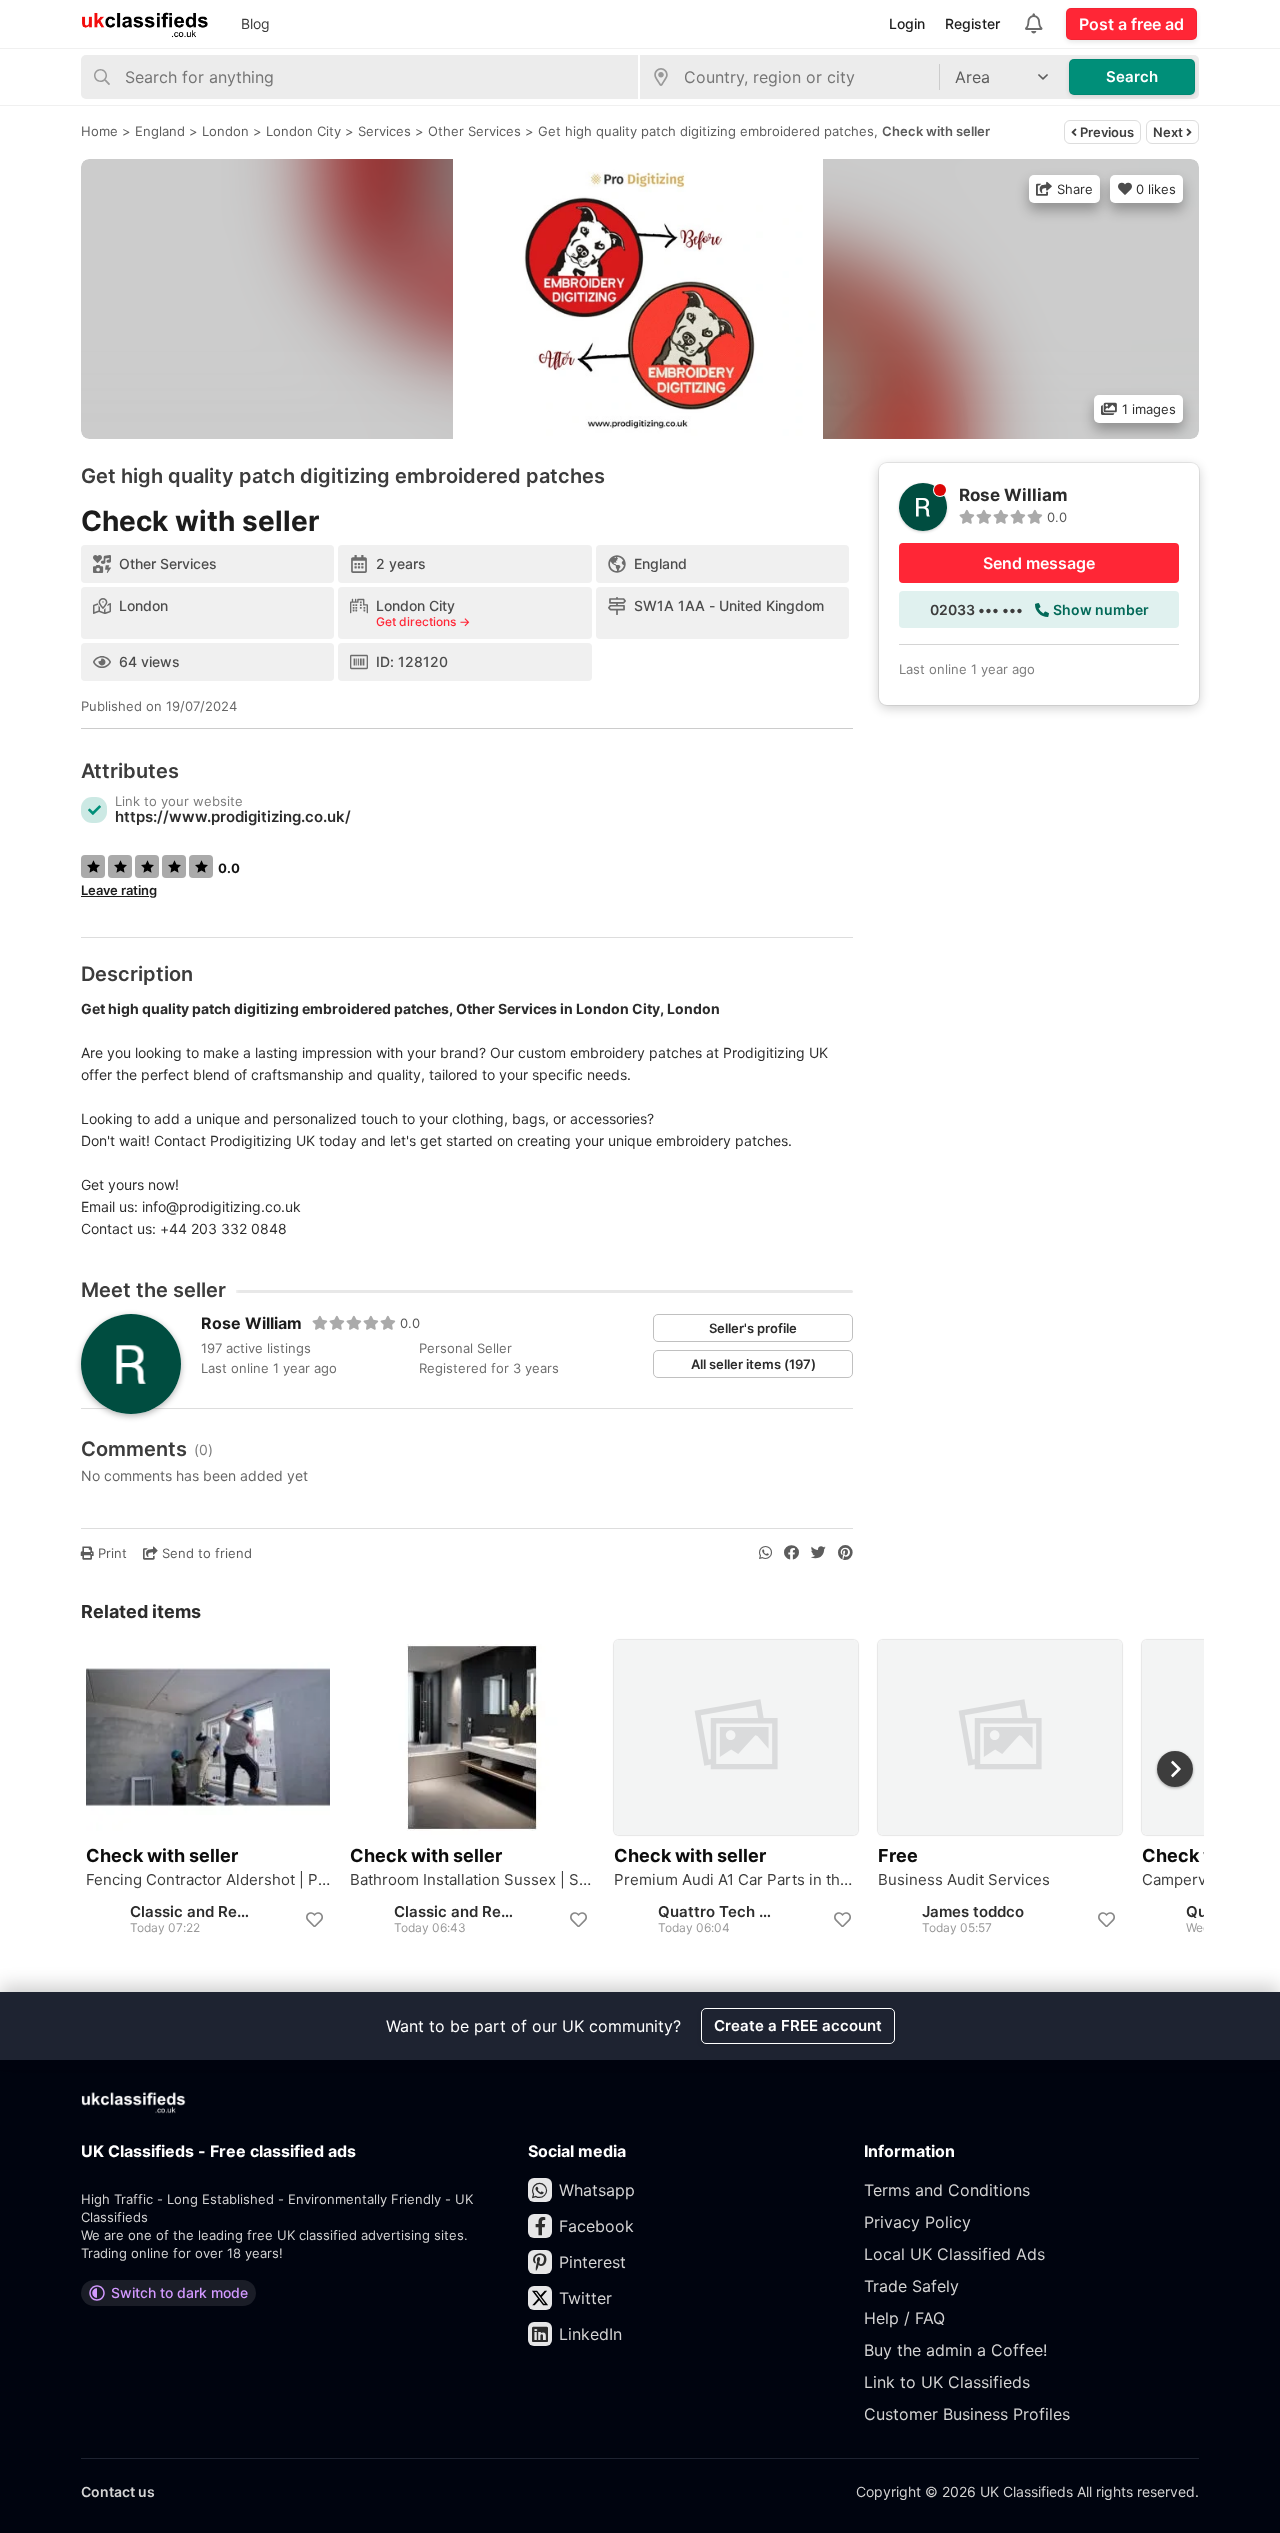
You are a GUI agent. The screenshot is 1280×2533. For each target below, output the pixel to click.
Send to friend (205, 1553)
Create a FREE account (798, 2025)
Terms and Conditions (947, 2190)
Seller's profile (753, 1328)
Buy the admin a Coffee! (955, 2350)
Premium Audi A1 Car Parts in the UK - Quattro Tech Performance (736, 1880)
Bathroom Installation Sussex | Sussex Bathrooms (472, 1880)
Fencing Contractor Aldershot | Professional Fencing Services (208, 1880)
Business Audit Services (964, 1880)
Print (110, 1553)
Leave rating (119, 890)
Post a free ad (1131, 24)
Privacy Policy (917, 2222)
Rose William (251, 1323)
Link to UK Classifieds (947, 2382)
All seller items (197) (753, 1364)
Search (1132, 76)
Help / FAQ (904, 2318)
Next (1169, 132)
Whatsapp (597, 2190)
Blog (255, 23)
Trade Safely (911, 2286)
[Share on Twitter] (818, 1553)
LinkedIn (590, 2334)
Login (907, 23)
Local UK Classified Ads (954, 2254)
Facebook (596, 2226)
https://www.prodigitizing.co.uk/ (233, 816)
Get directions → (423, 622)
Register (972, 23)
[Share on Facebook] (791, 1553)
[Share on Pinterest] (845, 1553)
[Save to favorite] (314, 1920)
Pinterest (592, 2262)
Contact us (118, 2491)
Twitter (585, 2298)
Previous (1105, 132)
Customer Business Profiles (967, 2414)
